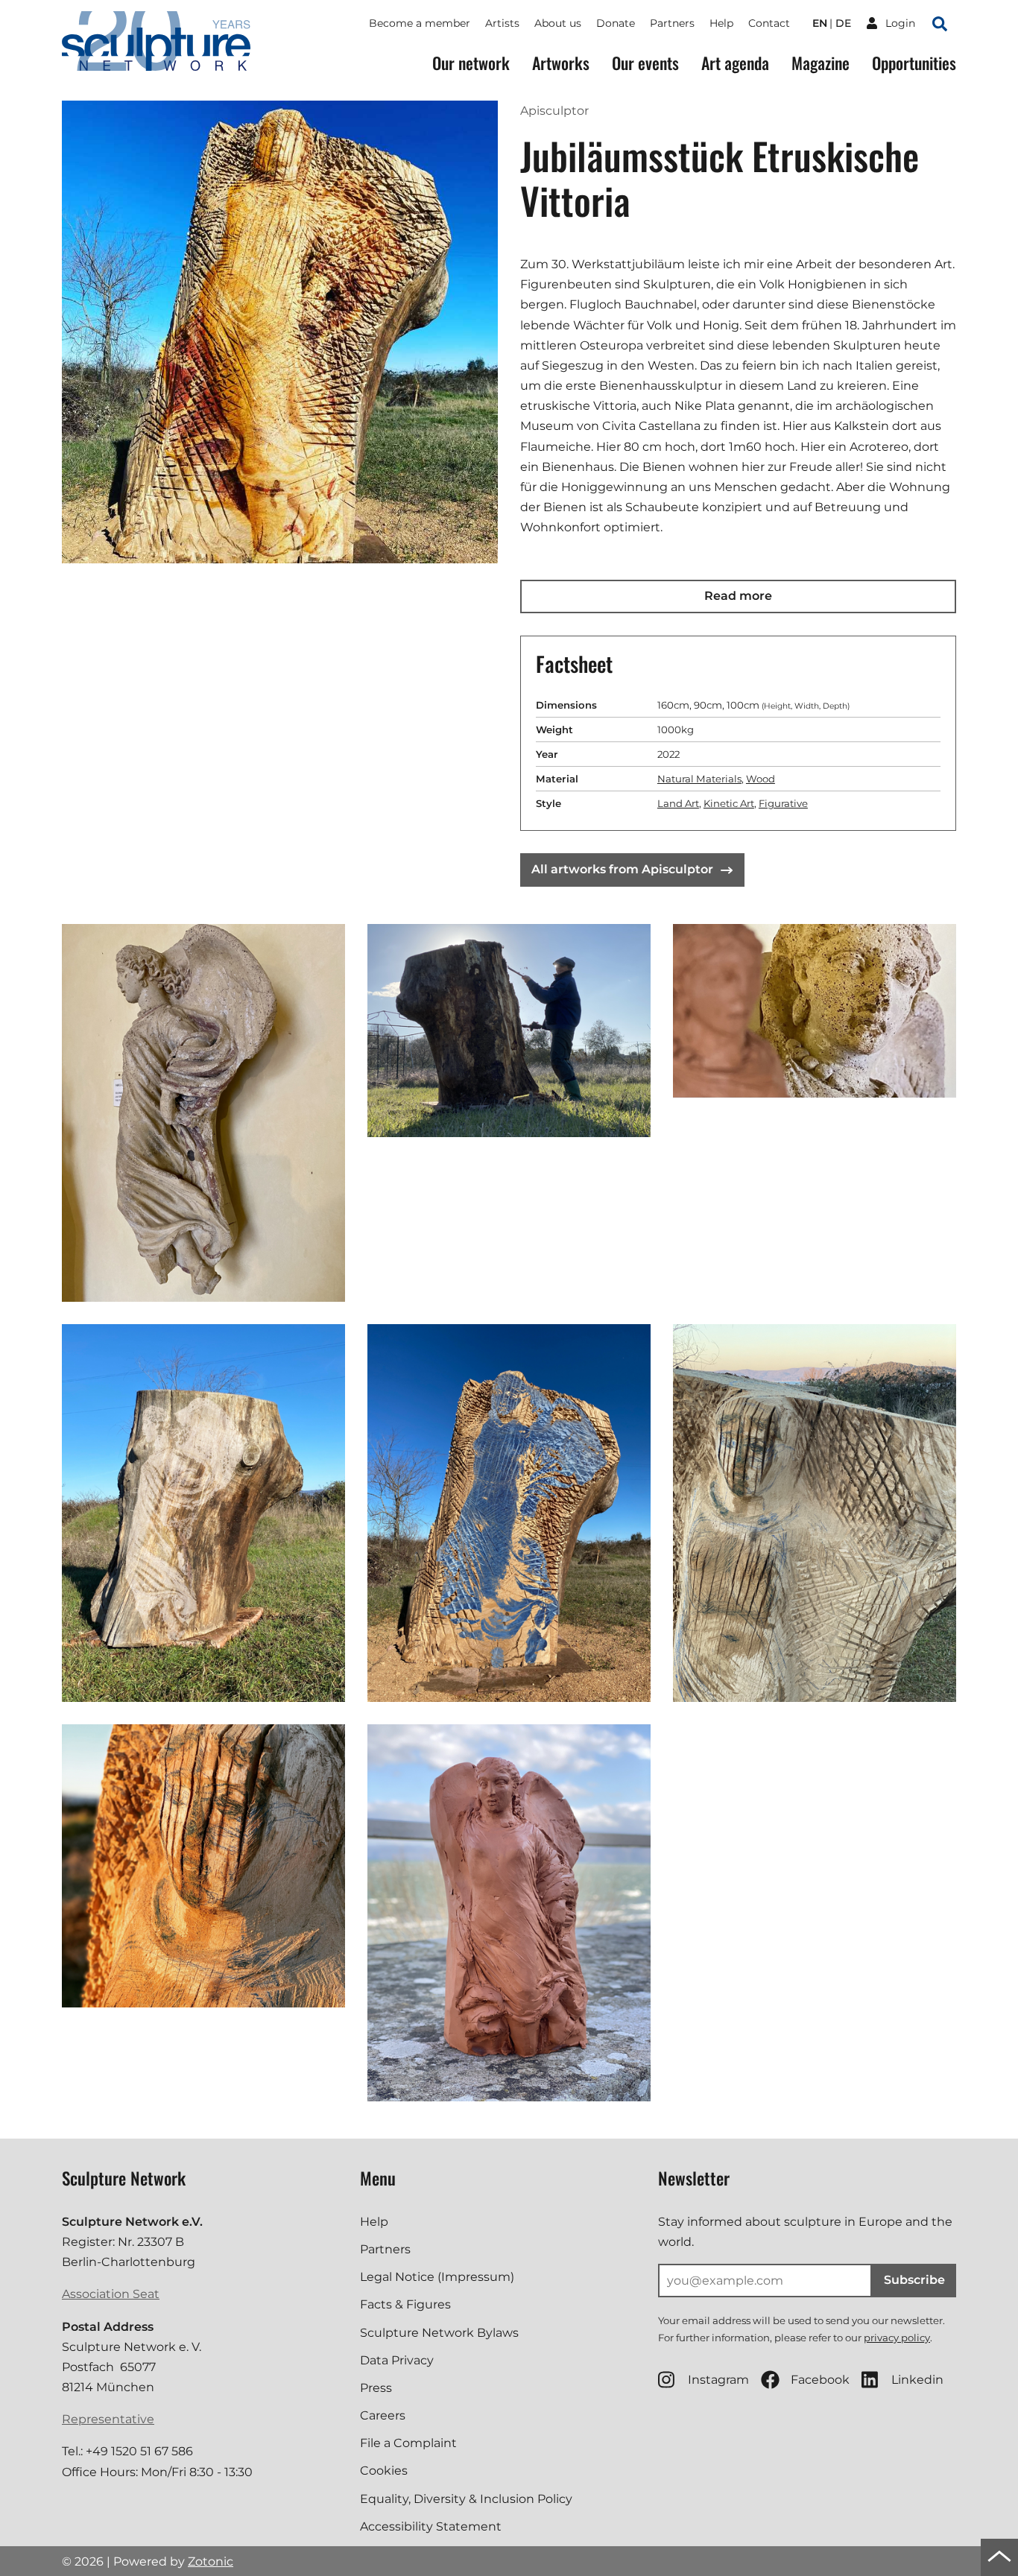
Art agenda (735, 63)
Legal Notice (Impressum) (437, 2277)
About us (558, 23)
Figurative (783, 803)
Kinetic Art (729, 803)
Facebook (820, 2380)
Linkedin (917, 2380)
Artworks (561, 63)
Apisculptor (554, 111)
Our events (645, 63)
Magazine (821, 63)
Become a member (420, 23)
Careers (383, 2415)
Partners (672, 23)
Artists (502, 23)
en (820, 23)
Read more (738, 596)
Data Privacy (397, 2360)
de (843, 23)
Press (376, 2388)
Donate (616, 23)
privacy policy (897, 2338)
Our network (471, 63)
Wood (761, 779)
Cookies (384, 2471)
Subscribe (914, 2280)
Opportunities (914, 63)
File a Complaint (408, 2443)
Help (721, 23)
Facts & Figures (405, 2304)
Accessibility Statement (431, 2526)
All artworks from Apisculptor (622, 869)
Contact (769, 23)
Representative (108, 2419)
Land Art (678, 803)
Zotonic (211, 2561)
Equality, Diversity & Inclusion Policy (466, 2499)
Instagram (718, 2380)
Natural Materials (699, 779)
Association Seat (111, 2294)
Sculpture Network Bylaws (439, 2333)
